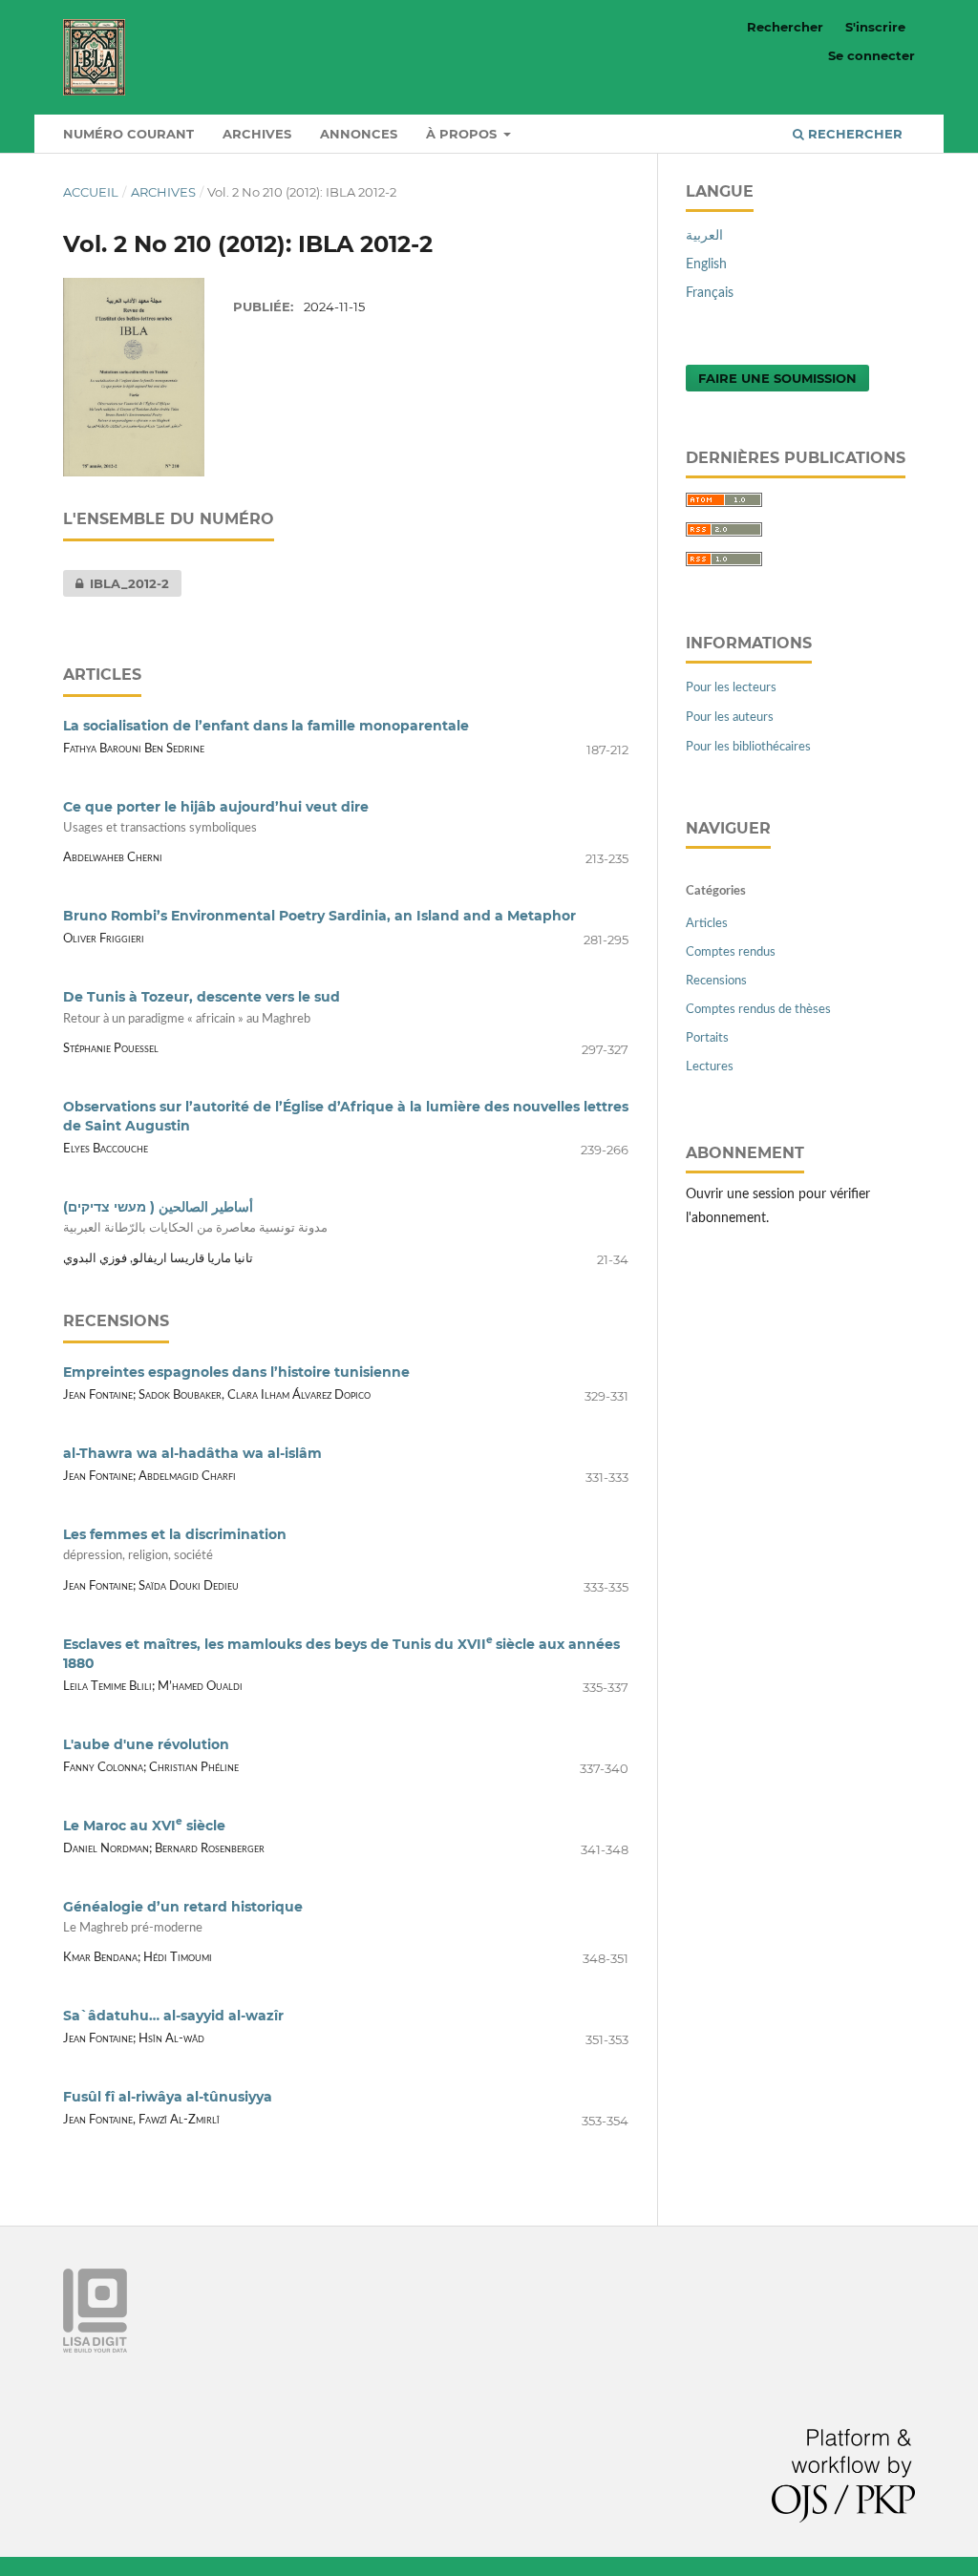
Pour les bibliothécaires (748, 747)
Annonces (359, 134)
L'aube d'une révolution (146, 1744)
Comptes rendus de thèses (758, 1010)
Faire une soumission (777, 378)
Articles (707, 924)
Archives (257, 134)
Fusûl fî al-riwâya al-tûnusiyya (168, 2097)
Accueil (91, 192)
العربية (704, 236)
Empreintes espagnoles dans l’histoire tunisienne (236, 1372)
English (706, 264)
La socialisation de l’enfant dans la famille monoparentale (266, 726)
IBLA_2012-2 (116, 583)
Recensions (716, 981)
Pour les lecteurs (731, 688)
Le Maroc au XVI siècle (144, 1826)
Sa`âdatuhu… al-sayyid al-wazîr (173, 2016)
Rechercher (853, 134)
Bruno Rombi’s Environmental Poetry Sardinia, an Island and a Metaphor (319, 916)
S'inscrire (875, 27)
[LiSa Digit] (95, 2349)
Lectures (710, 1067)
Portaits (707, 1038)
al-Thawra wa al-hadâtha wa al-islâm (192, 1453)
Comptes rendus (731, 952)
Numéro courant (128, 134)
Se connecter (872, 55)
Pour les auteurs (730, 718)
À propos (463, 134)
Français (710, 293)
